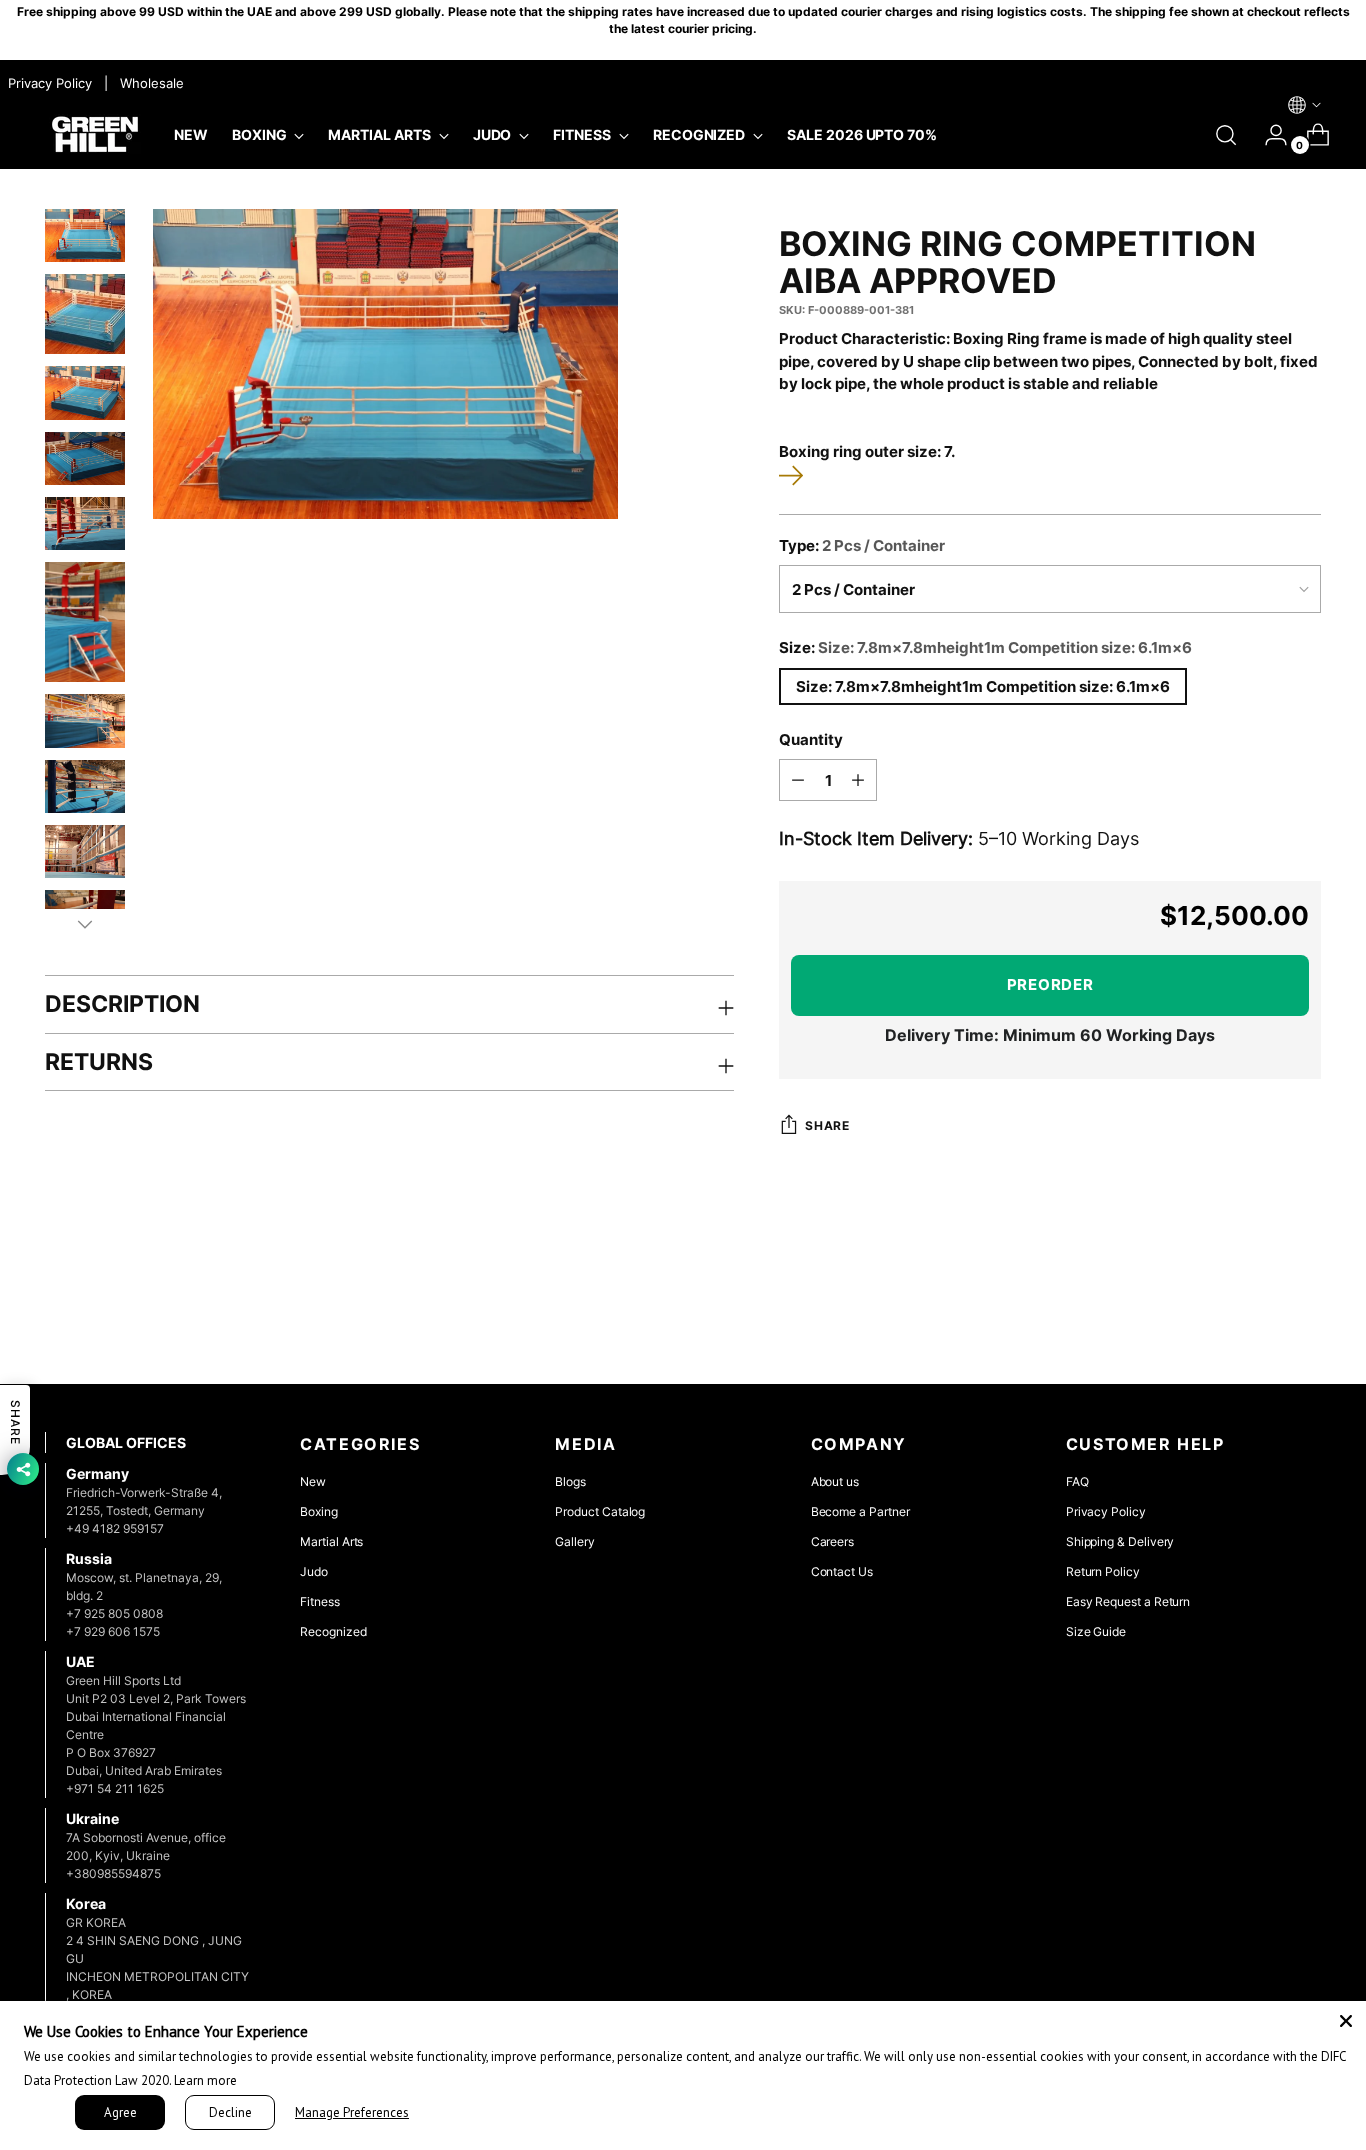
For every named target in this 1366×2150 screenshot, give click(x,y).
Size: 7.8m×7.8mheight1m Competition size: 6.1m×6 (983, 686)
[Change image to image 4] (85, 458)
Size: (985, 647)
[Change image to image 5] (85, 523)
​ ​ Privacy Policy (48, 83)
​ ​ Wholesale (148, 83)
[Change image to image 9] (85, 851)
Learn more (205, 2080)
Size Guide (1096, 1631)
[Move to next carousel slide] (1304, 1315)
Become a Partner (860, 1511)
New (313, 1481)
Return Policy (1103, 1571)
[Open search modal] (1226, 135)
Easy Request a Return (1128, 1601)
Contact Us (842, 1571)
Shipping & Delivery (1120, 1541)
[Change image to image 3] (85, 392)
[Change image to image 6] (85, 622)
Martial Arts (331, 1541)
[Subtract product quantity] (798, 780)
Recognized (333, 1631)
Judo (314, 1571)
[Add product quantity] (858, 780)
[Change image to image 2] (85, 314)
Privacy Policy (1106, 1511)
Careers (833, 1541)
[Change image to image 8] (85, 786)
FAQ (1077, 1481)
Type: (862, 545)
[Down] (85, 924)
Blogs (570, 1481)
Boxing (319, 1511)
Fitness (320, 1601)
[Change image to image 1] (85, 235)
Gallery (575, 1541)
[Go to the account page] (1268, 135)
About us (835, 1481)
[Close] (1346, 2021)
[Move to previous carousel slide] (1258, 1316)
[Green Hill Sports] (95, 135)
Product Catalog (600, 1511)
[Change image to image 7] (85, 720)
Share (827, 1126)
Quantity (811, 739)
